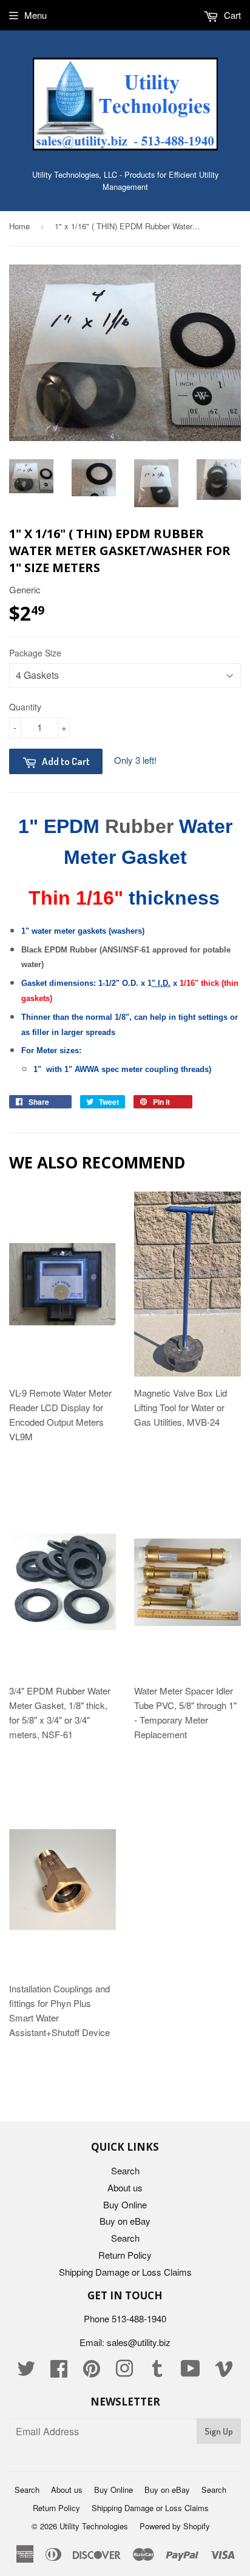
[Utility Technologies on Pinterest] (92, 2372)
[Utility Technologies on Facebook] (59, 2372)
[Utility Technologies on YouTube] (191, 2372)
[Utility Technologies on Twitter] (26, 2372)
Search (125, 2170)
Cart (231, 15)
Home (19, 226)
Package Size (35, 653)
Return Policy (125, 2255)
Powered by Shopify (175, 2526)
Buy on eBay (125, 2221)
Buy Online (125, 2204)
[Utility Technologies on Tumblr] (157, 2372)
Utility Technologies (94, 2526)
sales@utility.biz (139, 2342)
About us (125, 2187)
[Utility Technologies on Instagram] (124, 2372)
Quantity (25, 707)
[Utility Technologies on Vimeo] (224, 2372)
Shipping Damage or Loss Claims (125, 2272)
